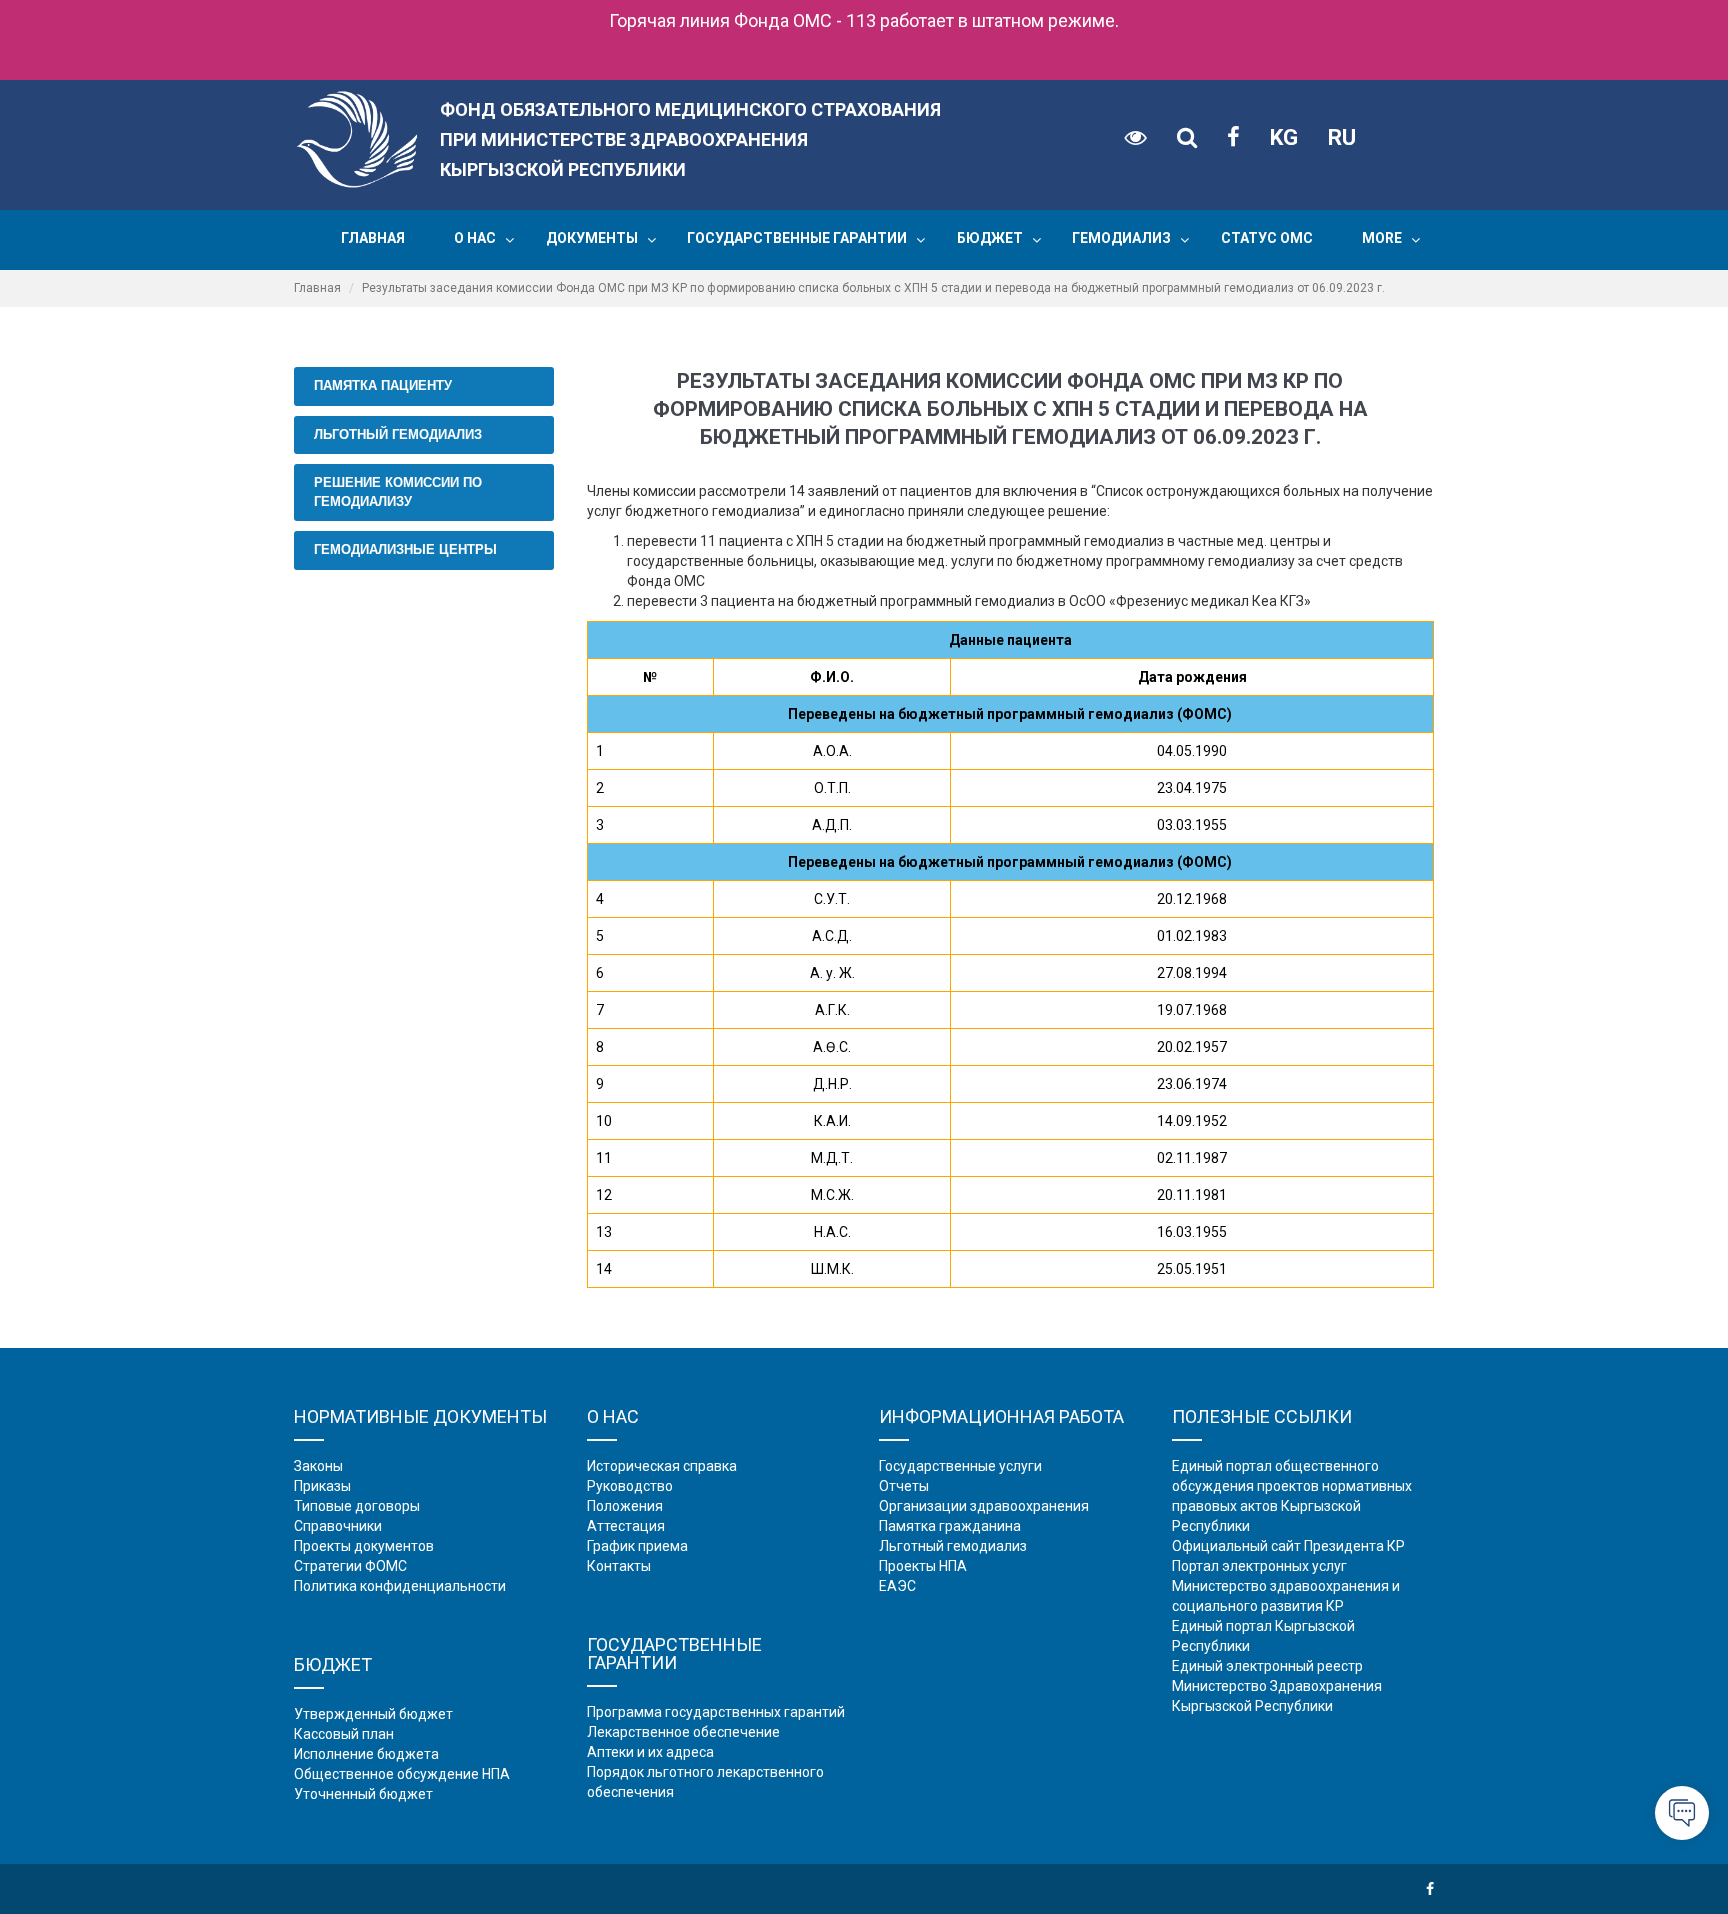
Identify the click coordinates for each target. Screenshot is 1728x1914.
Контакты (619, 1566)
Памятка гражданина (950, 1526)
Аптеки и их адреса (650, 1752)
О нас (475, 238)
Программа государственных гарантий (716, 1712)
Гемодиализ (1121, 238)
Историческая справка (662, 1466)
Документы (592, 238)
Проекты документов (364, 1546)
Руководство (630, 1486)
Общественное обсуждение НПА (402, 1774)
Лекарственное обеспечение (683, 1732)
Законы (318, 1466)
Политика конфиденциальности (400, 1586)
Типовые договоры (357, 1506)
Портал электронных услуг (1259, 1566)
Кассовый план (344, 1734)
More (1382, 238)
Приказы (322, 1486)
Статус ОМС (1267, 238)
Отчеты (904, 1486)
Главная (373, 238)
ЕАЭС (897, 1586)
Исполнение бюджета (366, 1754)
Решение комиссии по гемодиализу (398, 492)
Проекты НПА (923, 1566)
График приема (637, 1546)
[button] (509, 240)
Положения (625, 1506)
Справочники (338, 1526)
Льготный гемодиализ (398, 434)
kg (1284, 137)
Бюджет (990, 238)
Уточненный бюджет (363, 1794)
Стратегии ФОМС (350, 1566)
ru (1342, 137)
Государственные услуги (960, 1466)
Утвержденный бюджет (373, 1714)
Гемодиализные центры (405, 549)
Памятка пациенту (383, 385)
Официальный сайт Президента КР (1288, 1546)
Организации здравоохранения (984, 1506)
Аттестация (626, 1526)
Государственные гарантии (797, 238)
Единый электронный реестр (1267, 1666)
